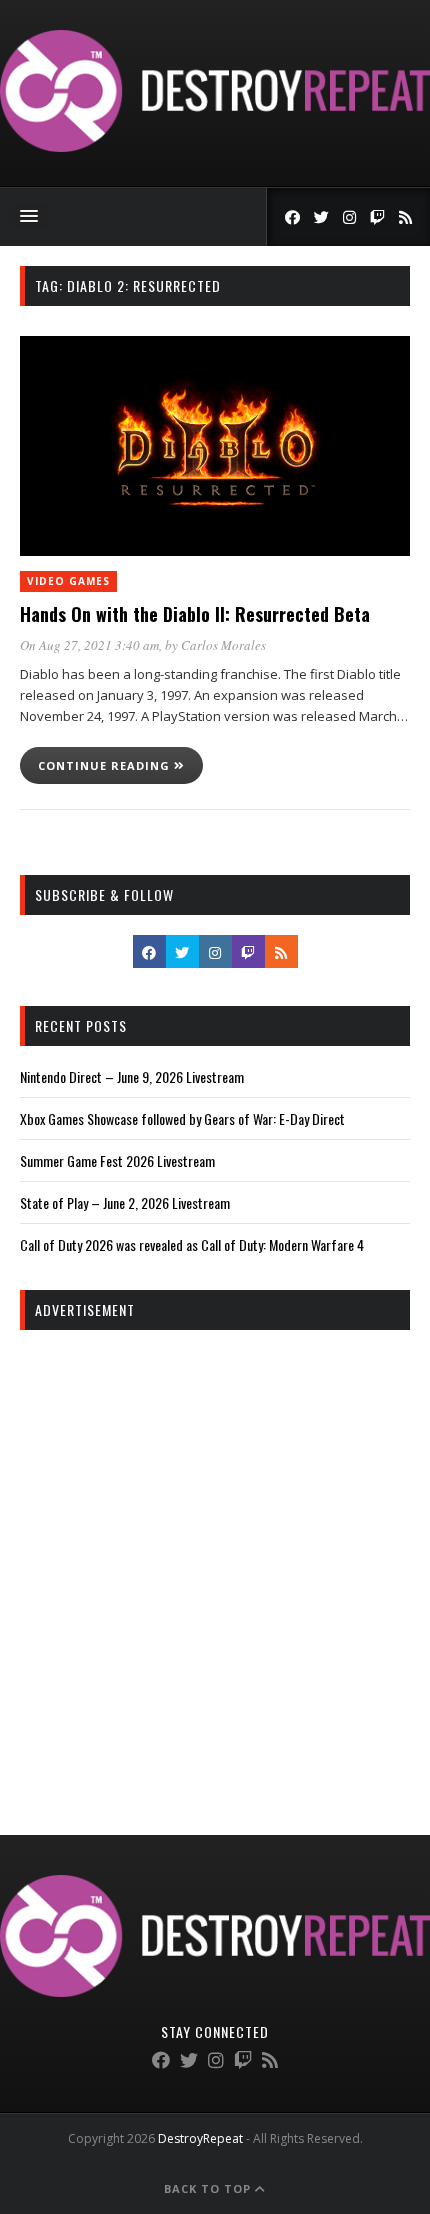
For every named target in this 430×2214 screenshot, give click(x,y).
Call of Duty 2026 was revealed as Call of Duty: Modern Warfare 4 (192, 1244)
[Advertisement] (215, 1565)
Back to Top (209, 2188)
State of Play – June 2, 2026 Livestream (125, 1202)
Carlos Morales (223, 645)
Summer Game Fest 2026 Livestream (117, 1160)
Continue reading (106, 765)
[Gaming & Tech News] (215, 146)
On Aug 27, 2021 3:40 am (89, 645)
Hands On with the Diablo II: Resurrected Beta (195, 614)
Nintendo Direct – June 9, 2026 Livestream (132, 1076)
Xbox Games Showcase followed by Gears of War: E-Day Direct (182, 1118)
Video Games (68, 581)
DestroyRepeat (200, 2138)
